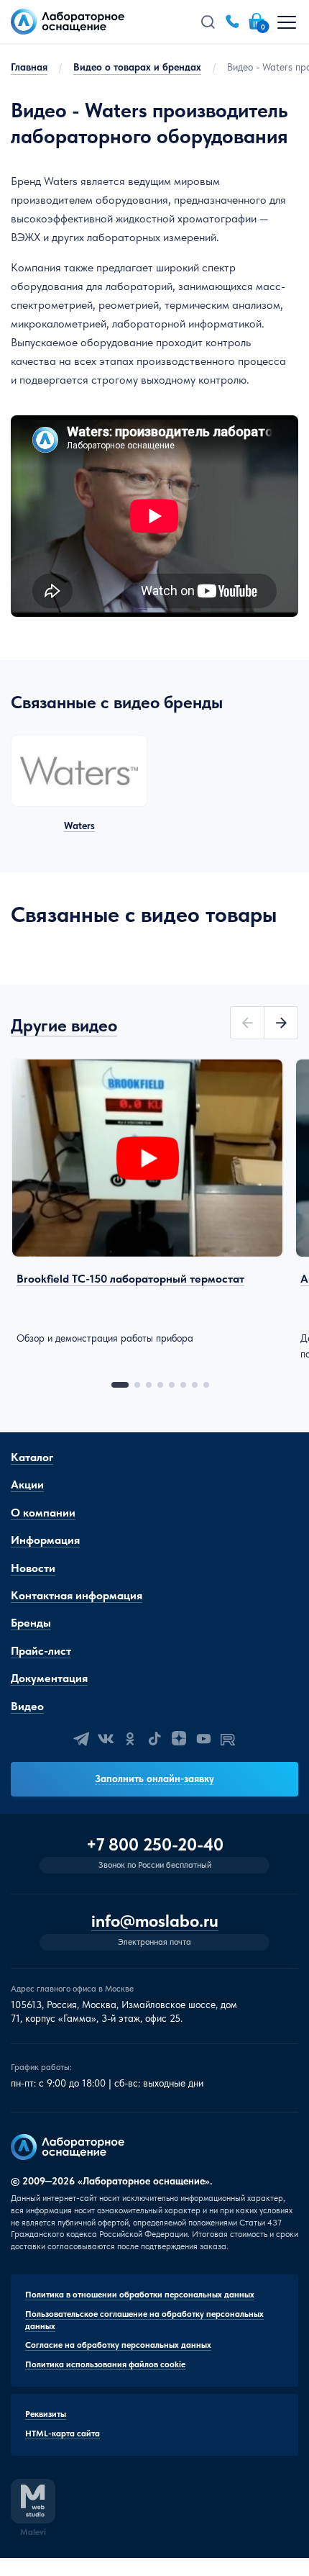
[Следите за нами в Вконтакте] (106, 1739)
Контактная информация (77, 1595)
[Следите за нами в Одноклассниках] (130, 1739)
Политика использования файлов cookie (105, 2364)
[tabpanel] (147, 1202)
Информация (45, 1540)
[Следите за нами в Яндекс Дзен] (179, 1739)
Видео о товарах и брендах (137, 67)
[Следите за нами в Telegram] (81, 1739)
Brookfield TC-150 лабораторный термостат (130, 1279)
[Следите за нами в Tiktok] (154, 1739)
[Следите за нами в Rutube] (228, 1739)
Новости (33, 1568)
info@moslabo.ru (155, 1921)
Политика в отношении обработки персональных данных (140, 2295)
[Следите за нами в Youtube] (203, 1739)
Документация (49, 1678)
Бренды (31, 1623)
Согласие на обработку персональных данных (118, 2345)
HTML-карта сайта (63, 2433)
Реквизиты (46, 2414)
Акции (27, 1484)
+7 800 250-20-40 (155, 1845)
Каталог (32, 1457)
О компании (43, 1513)
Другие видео (64, 1025)
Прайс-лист (41, 1651)
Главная (29, 67)
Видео (27, 1706)
